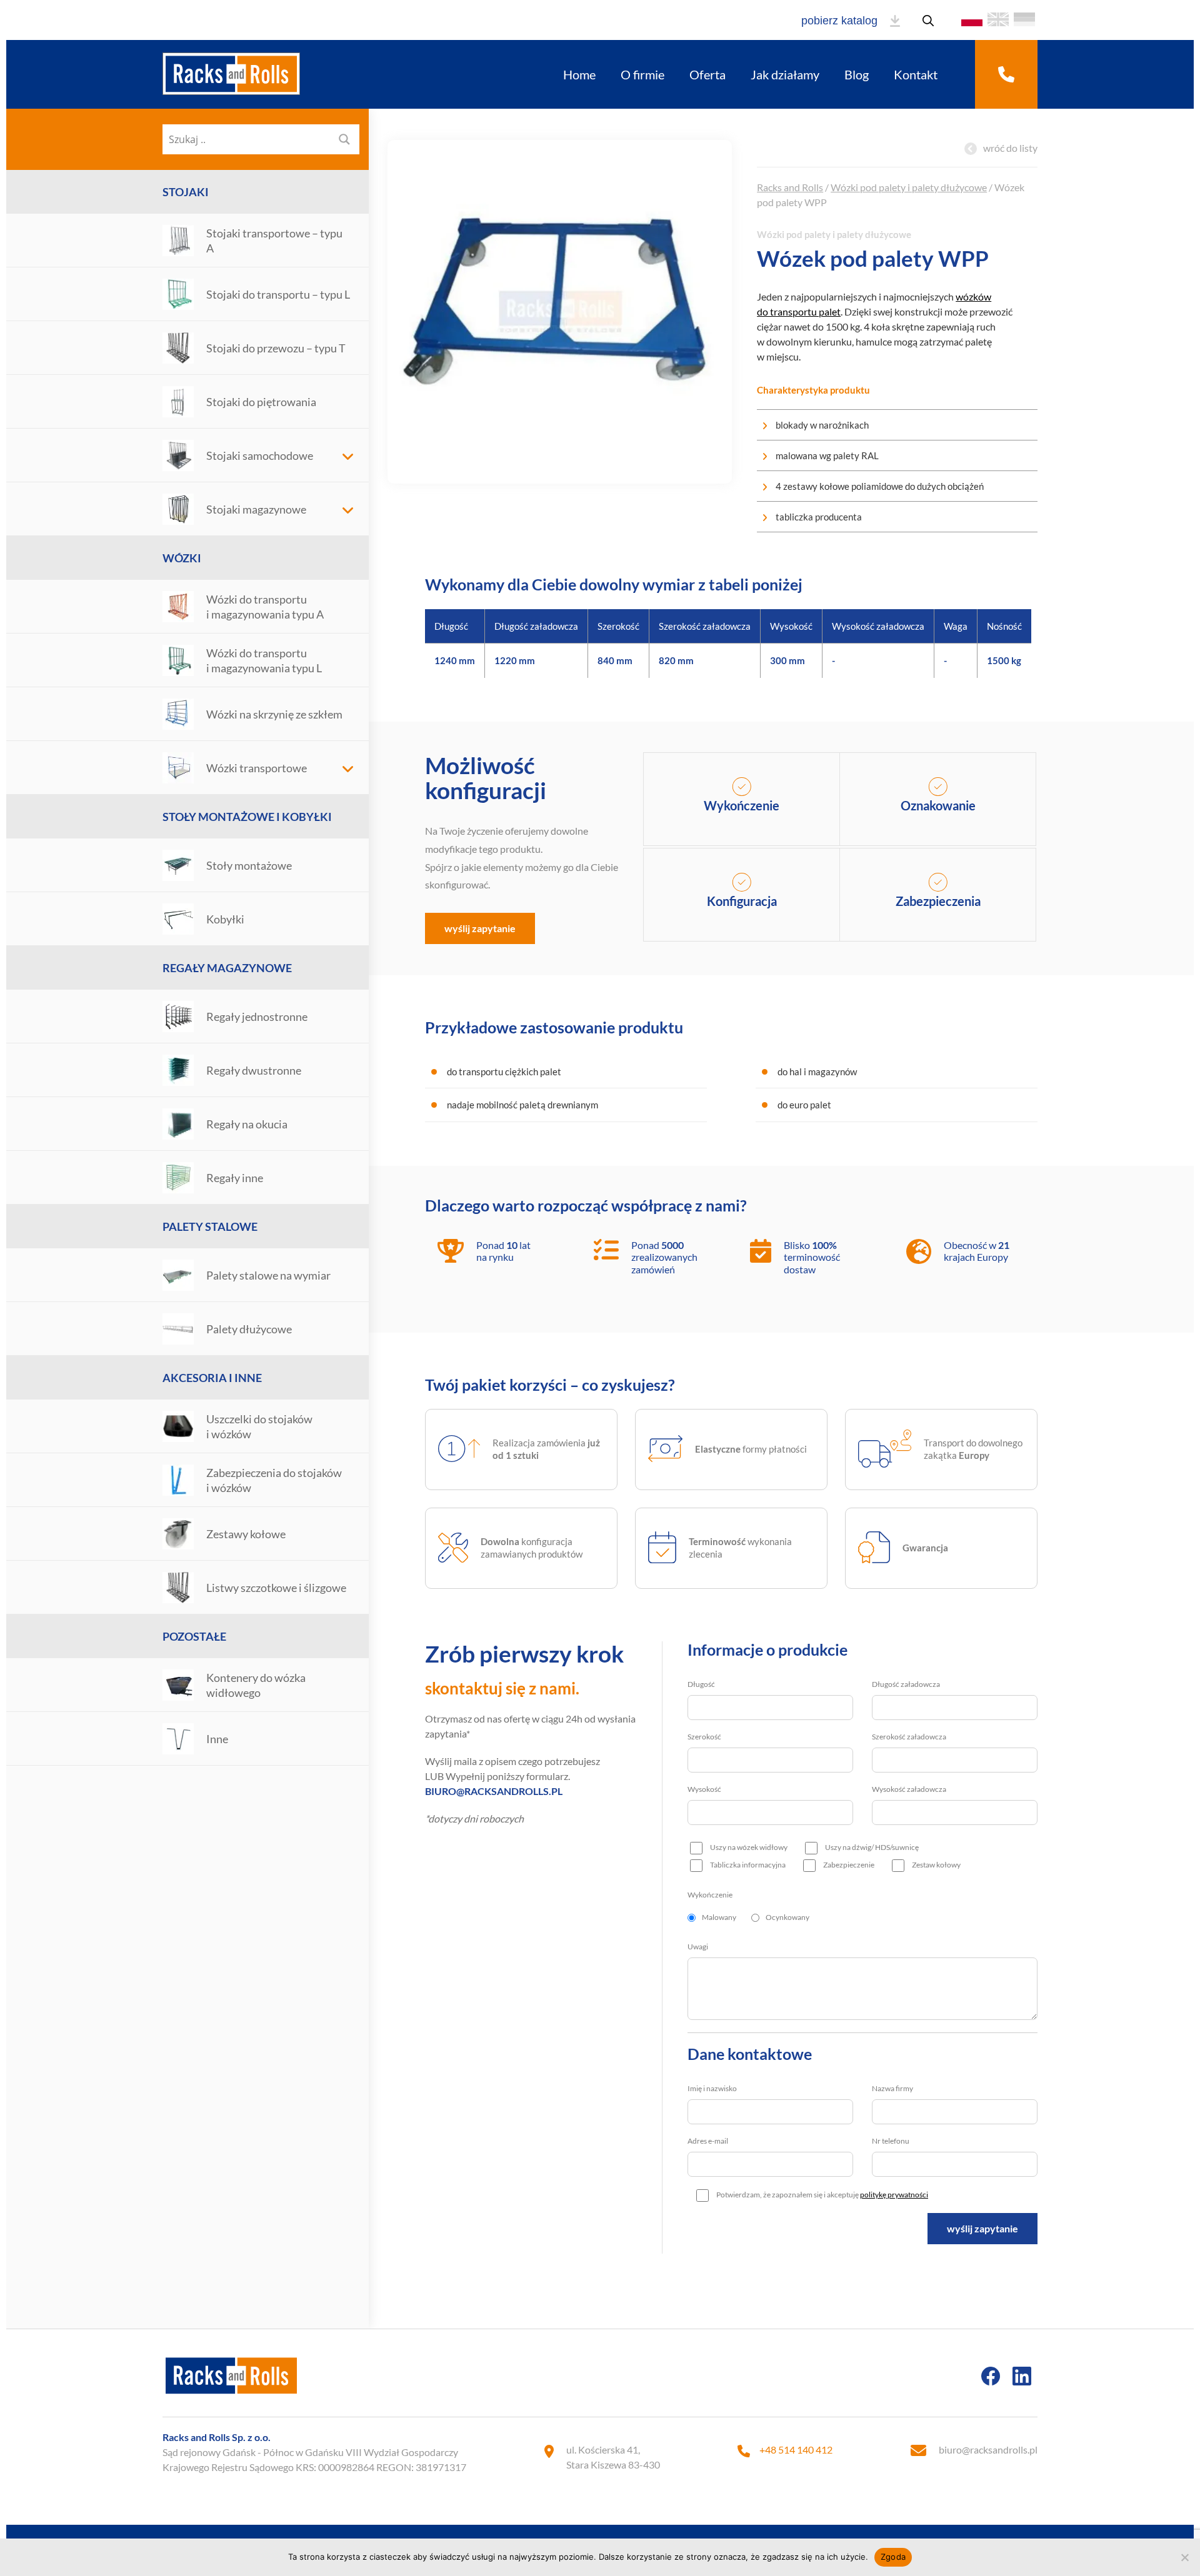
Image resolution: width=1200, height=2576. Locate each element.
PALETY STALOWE (210, 1226)
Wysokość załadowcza (909, 1789)
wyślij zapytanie (480, 928)
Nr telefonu (891, 2141)
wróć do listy (1010, 148)
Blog (857, 74)
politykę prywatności (894, 2195)
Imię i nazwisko (712, 2088)
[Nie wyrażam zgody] (1184, 2557)
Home (579, 74)
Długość (701, 1684)
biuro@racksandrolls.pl (988, 2449)
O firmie (642, 74)
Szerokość (704, 1737)
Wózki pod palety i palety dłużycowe (909, 187)
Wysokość (704, 1789)
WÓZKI (182, 558)
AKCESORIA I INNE (212, 1378)
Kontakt (916, 74)
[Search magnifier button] (344, 139)
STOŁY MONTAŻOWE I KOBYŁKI (247, 817)
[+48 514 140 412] (1006, 74)
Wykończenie (710, 1895)
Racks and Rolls (790, 187)
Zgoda (893, 2557)
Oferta (707, 74)
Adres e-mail (708, 2141)
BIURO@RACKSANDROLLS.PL (494, 1791)
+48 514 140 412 (796, 2449)
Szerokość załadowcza (909, 1737)
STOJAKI (186, 192)
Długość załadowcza (906, 1684)
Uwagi (698, 1947)
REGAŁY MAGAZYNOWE (227, 968)
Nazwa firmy (892, 2088)
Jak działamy (785, 74)
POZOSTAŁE (194, 1636)
